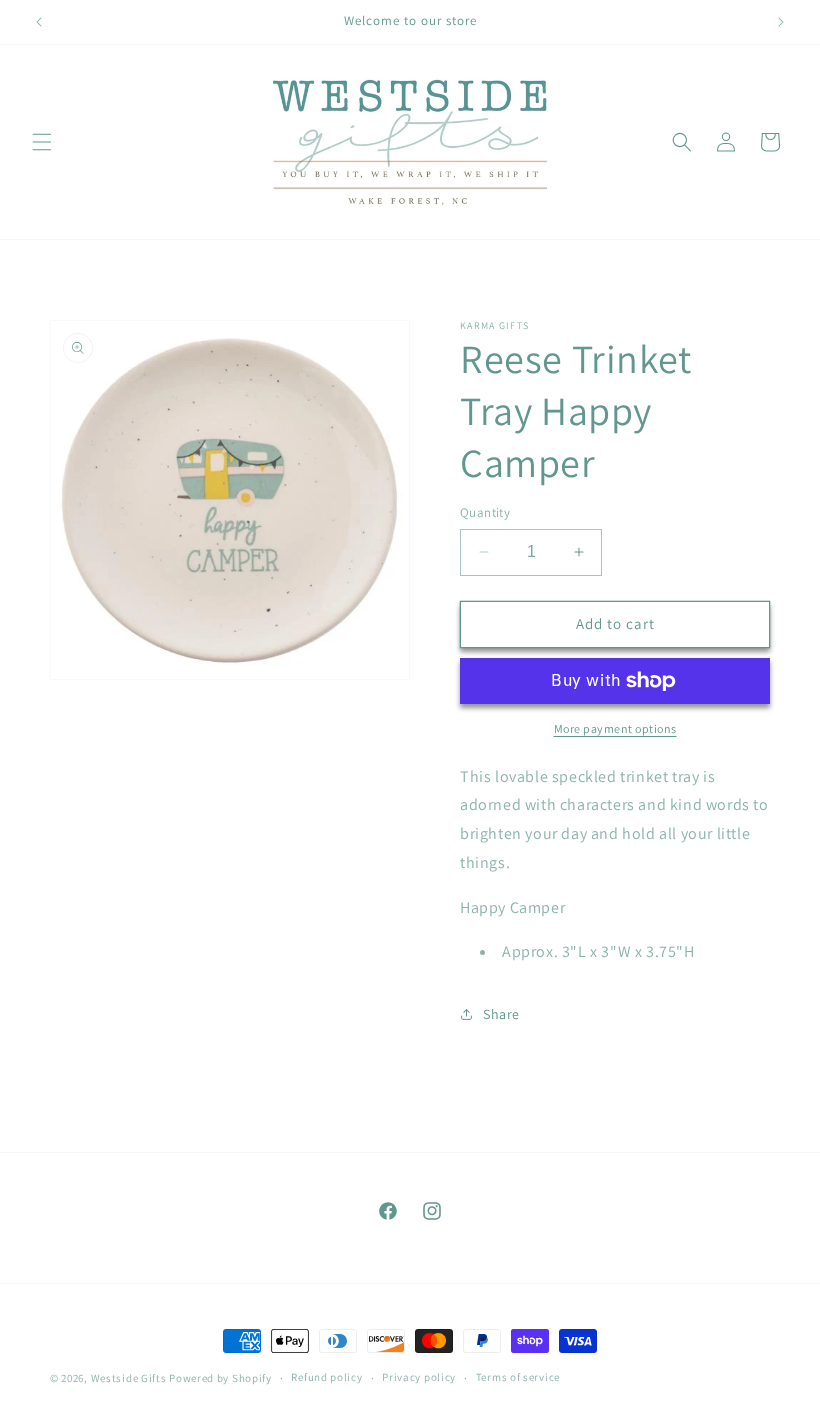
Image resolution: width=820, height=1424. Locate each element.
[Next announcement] (781, 22)
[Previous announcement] (39, 22)
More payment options (615, 728)
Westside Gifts (129, 1378)
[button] (42, 142)
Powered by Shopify (220, 1378)
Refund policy (326, 1377)
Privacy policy (419, 1377)
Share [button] (501, 1014)
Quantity (485, 512)
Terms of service (518, 1377)
